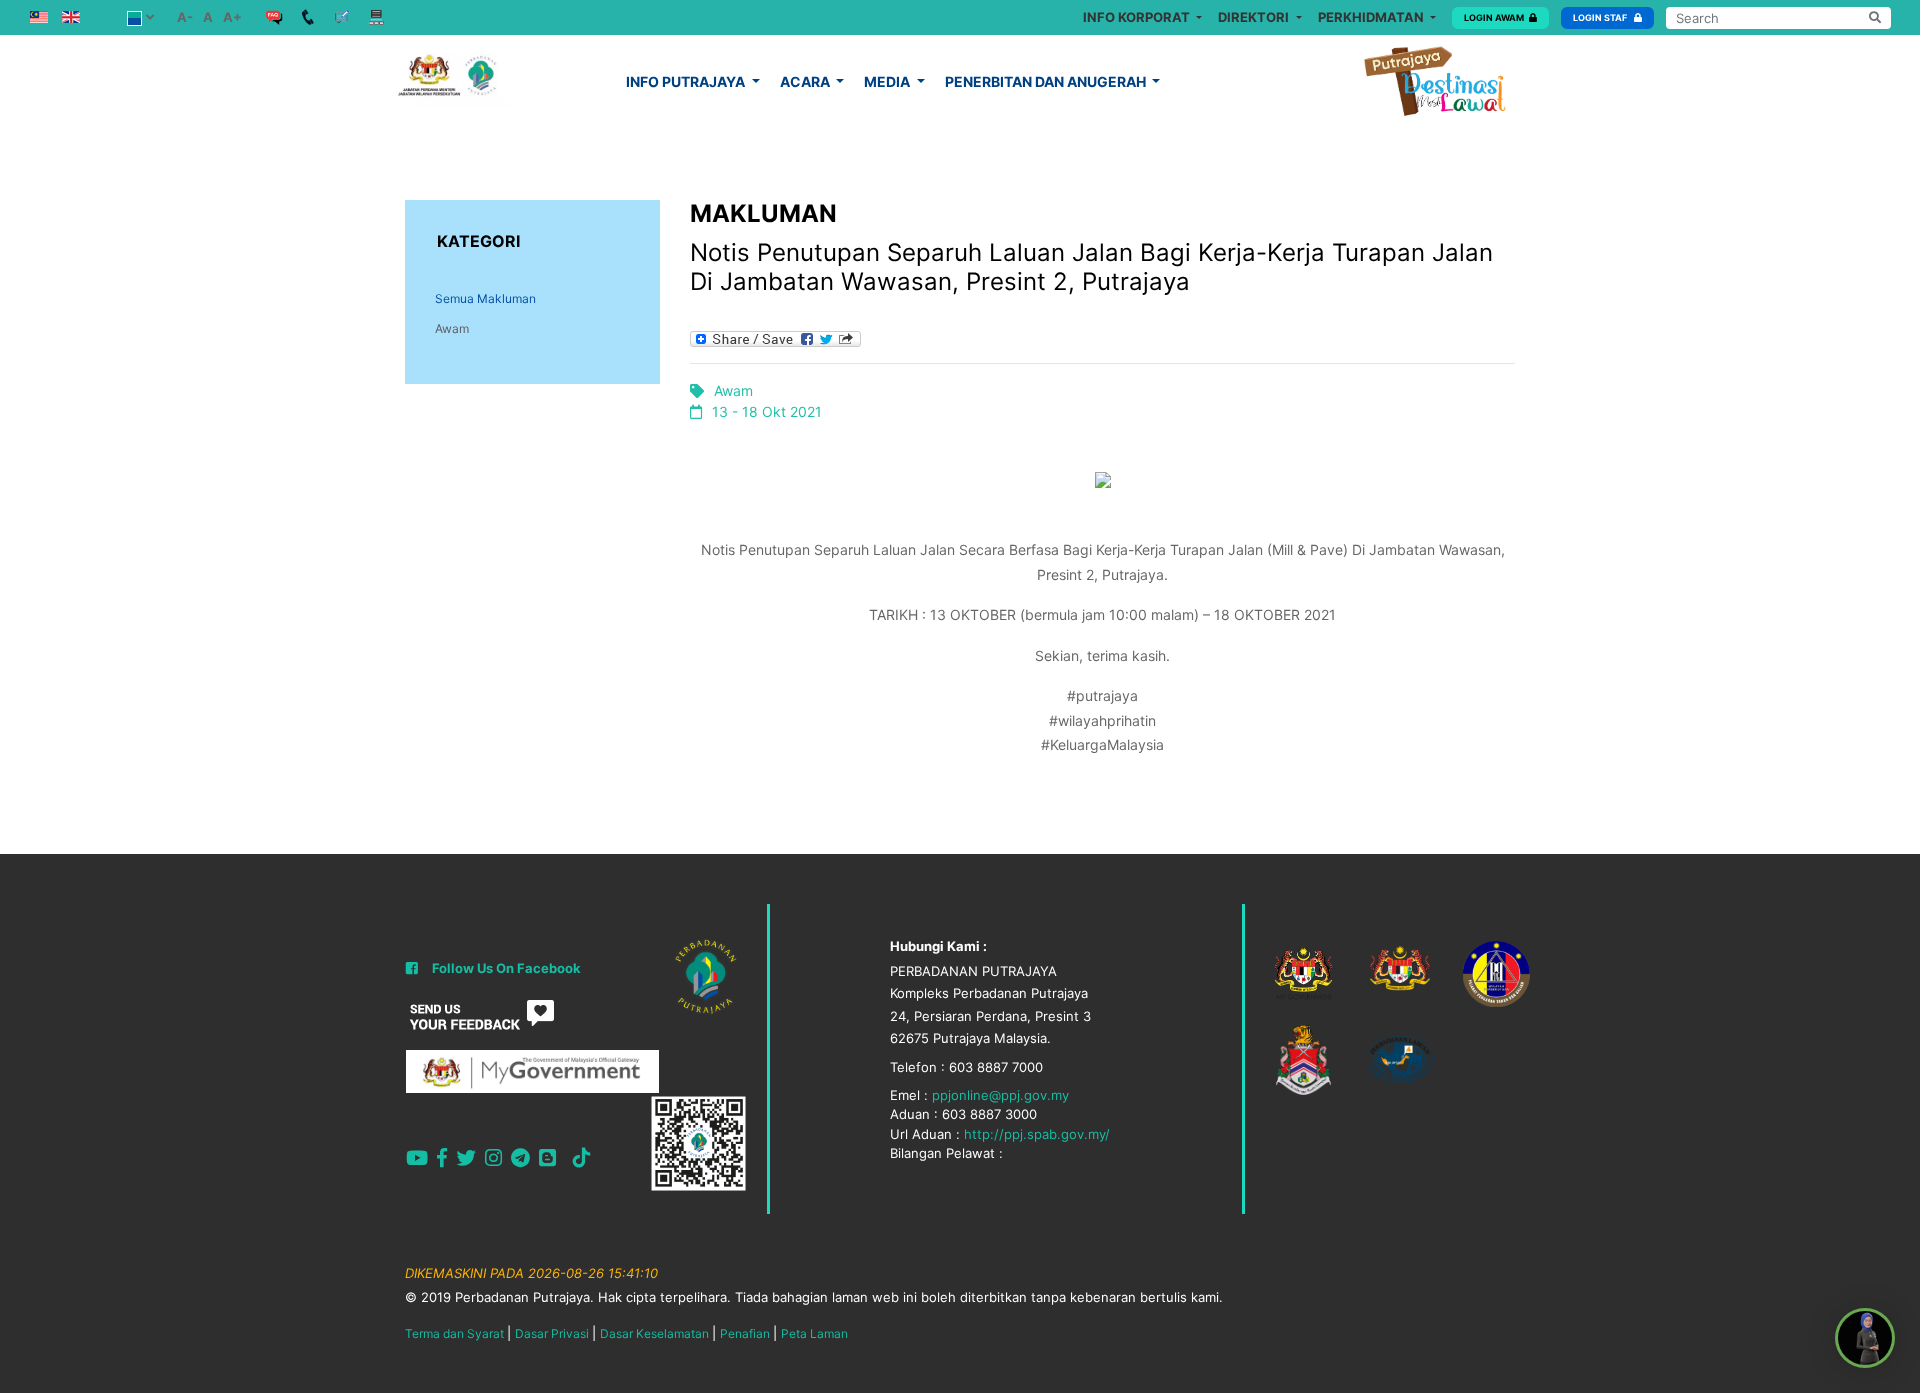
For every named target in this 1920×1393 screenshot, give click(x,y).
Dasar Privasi (552, 1333)
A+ (232, 17)
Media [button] (888, 81)
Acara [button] (806, 81)
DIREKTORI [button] (1255, 17)
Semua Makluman (485, 298)
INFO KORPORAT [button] (1138, 17)
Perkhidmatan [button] (1372, 17)
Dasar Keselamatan (654, 1333)
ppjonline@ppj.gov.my (1000, 1095)
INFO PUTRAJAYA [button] (687, 81)
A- (185, 17)
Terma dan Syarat (454, 1333)
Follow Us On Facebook (506, 968)
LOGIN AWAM (1494, 17)
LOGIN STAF (1601, 17)
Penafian (745, 1333)
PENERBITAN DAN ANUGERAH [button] (1047, 81)
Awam (452, 328)
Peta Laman (814, 1333)
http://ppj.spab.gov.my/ (1037, 1134)
